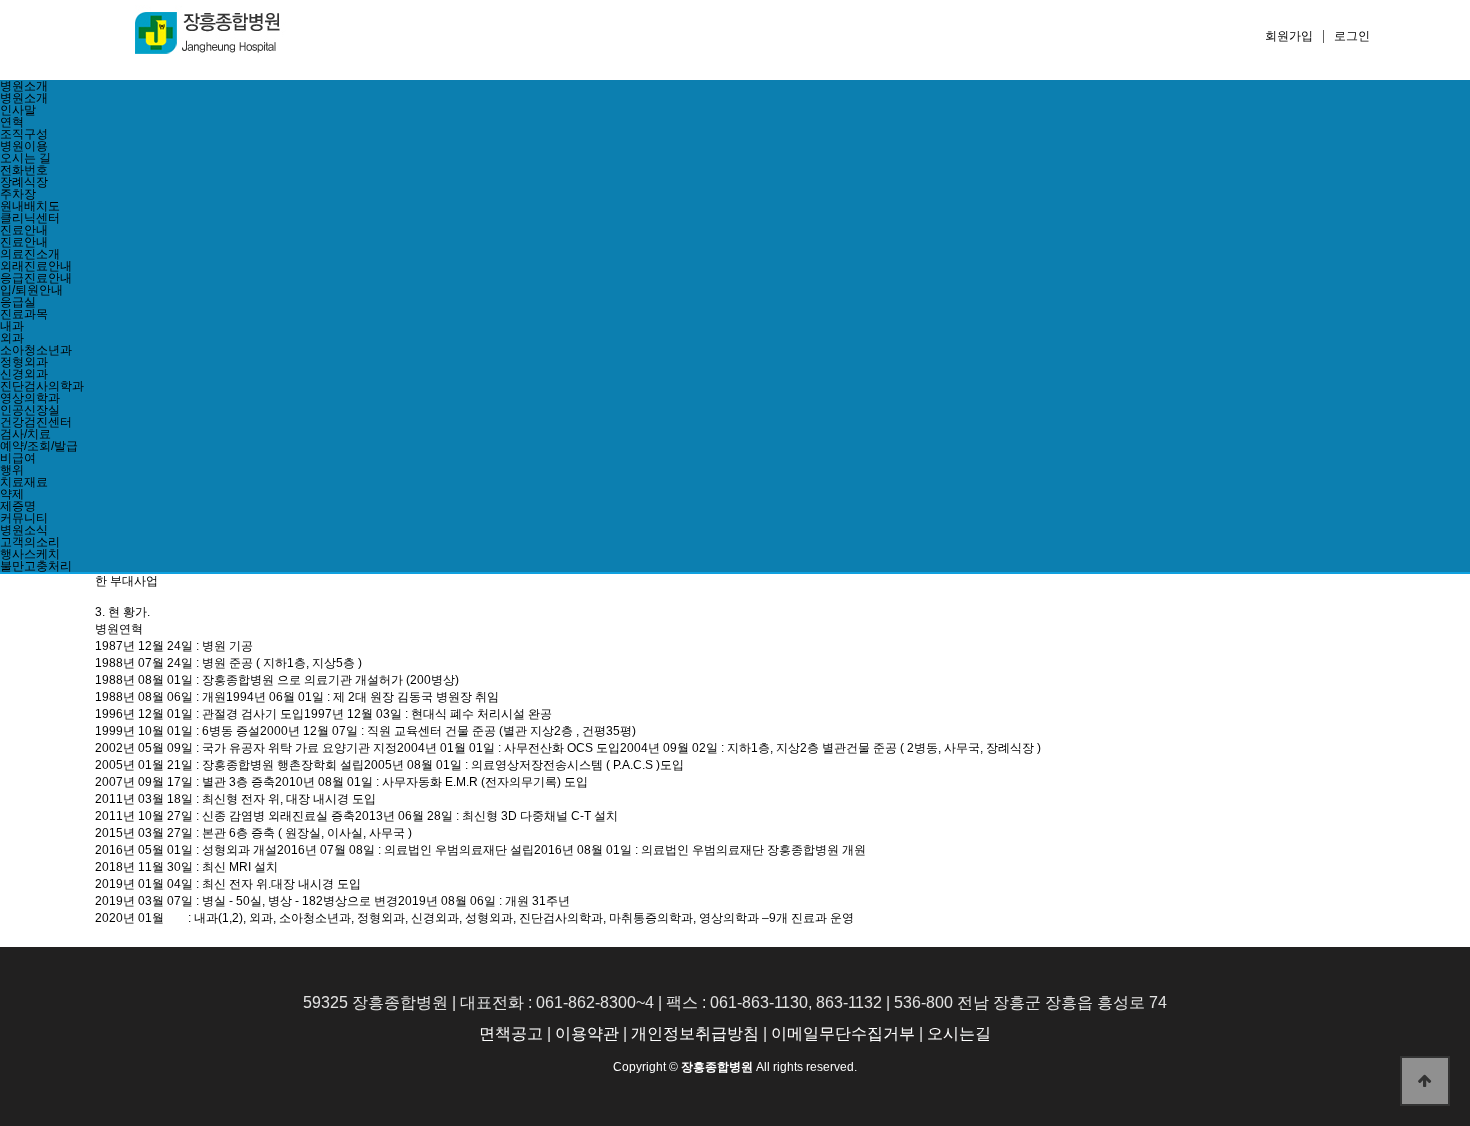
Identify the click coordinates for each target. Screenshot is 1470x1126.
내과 (12, 326)
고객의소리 (30, 542)
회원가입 (1289, 36)
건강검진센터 (36, 422)
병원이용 (24, 146)
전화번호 (24, 170)
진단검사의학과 (42, 386)
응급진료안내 (36, 278)
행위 (12, 470)
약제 (12, 494)
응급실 (18, 302)
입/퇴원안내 (31, 290)
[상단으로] (1425, 1081)
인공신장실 (30, 410)
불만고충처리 (36, 566)
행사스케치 (30, 554)
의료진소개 (30, 254)
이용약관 (587, 1033)
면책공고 (511, 1033)
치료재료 (24, 482)
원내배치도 (30, 206)
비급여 (18, 458)
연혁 (12, 122)
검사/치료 (25, 434)
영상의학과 (30, 398)
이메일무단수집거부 (843, 1033)
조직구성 (24, 134)
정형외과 (24, 362)
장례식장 (24, 182)
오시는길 (959, 1033)
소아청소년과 (36, 350)
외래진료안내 (36, 266)
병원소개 (24, 86)
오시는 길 (25, 158)
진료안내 (24, 230)
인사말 (18, 110)
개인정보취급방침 (695, 1033)
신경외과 (24, 374)
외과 (12, 338)
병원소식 (24, 530)
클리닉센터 (30, 218)
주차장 (18, 194)
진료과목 (24, 314)
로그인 (1352, 36)
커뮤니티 (24, 518)
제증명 (18, 506)
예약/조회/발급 (39, 446)
